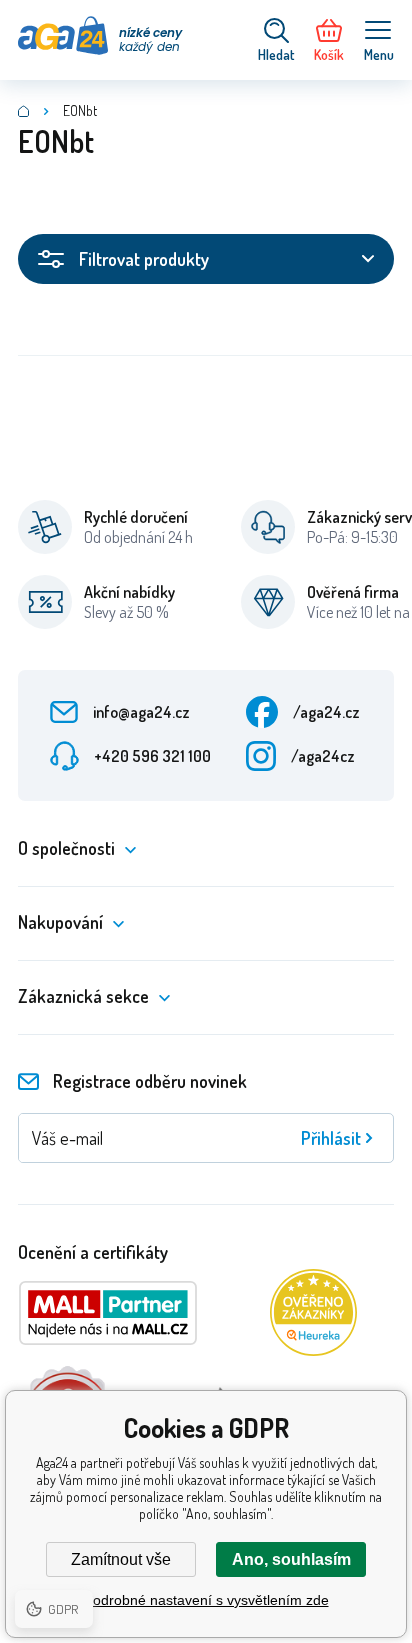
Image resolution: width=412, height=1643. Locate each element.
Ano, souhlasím (291, 1559)
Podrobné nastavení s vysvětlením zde (206, 1600)
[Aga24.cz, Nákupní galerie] (24, 111)
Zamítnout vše (121, 1559)
